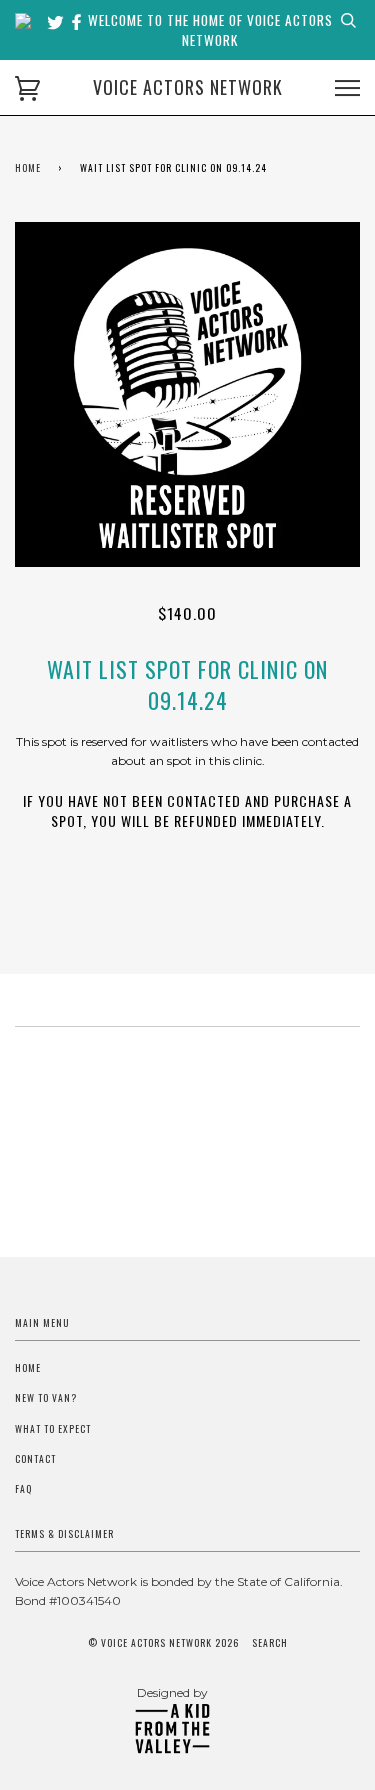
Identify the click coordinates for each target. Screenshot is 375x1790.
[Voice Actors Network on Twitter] (57, 23)
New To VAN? (46, 1398)
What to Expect (53, 1429)
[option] (187, 394)
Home (28, 168)
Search (270, 1643)
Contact (35, 1459)
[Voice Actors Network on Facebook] (76, 23)
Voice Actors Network (188, 87)
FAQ (23, 1489)
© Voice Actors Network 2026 (163, 1643)
